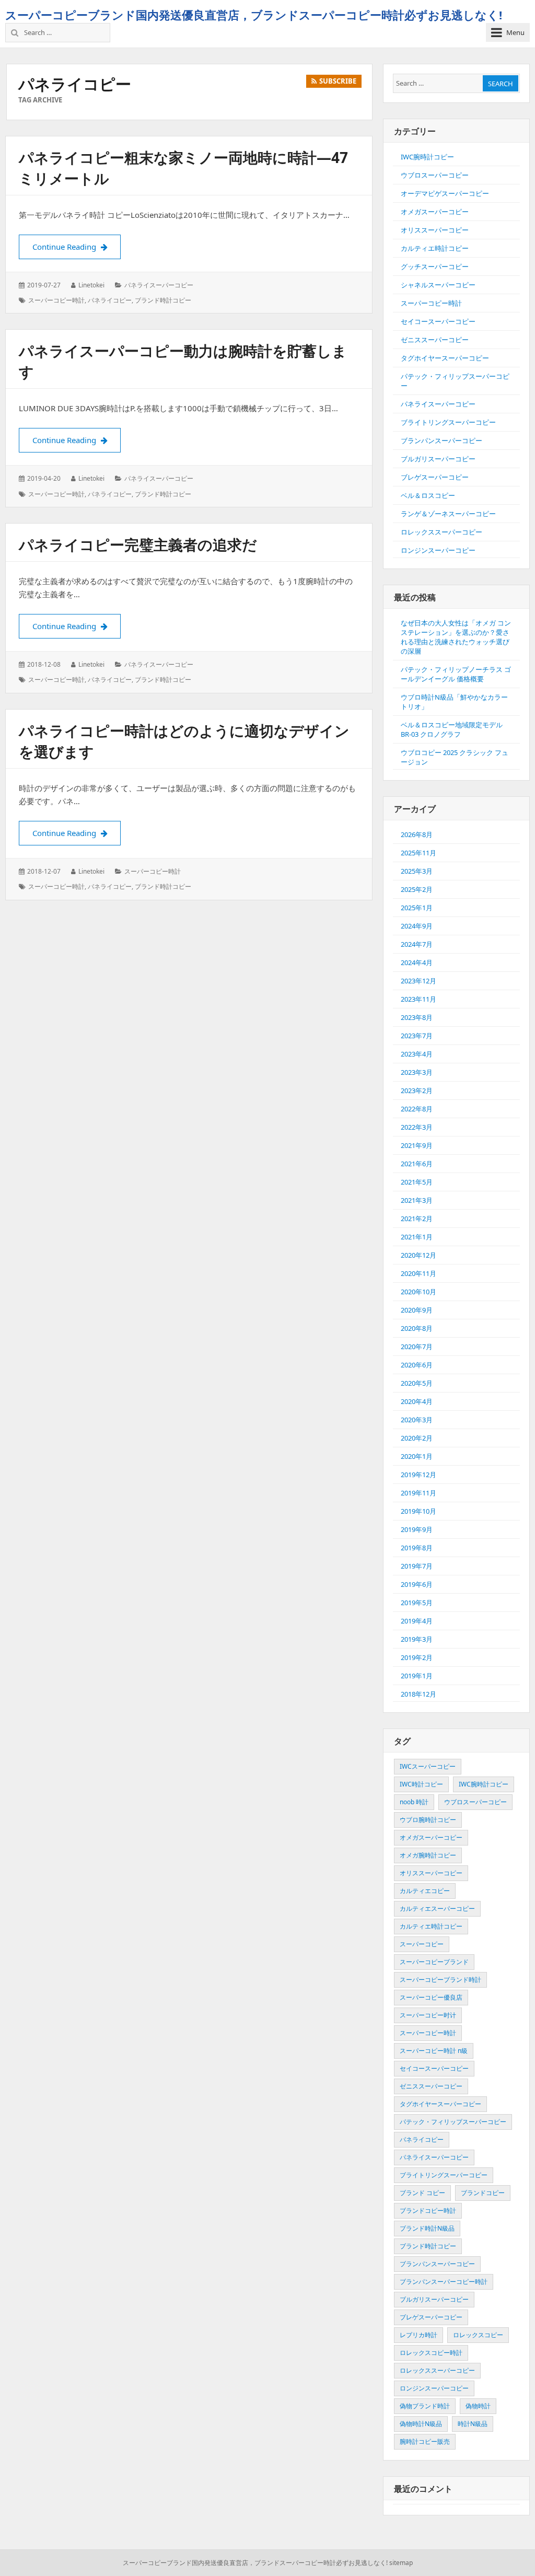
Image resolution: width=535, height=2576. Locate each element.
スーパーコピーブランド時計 (440, 1980)
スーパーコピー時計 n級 (434, 2051)
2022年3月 (417, 1127)
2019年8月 (417, 1548)
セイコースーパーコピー (438, 321)
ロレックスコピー (478, 2335)
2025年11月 (418, 853)
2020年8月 (417, 1328)
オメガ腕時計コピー (428, 1855)
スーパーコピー (422, 1944)
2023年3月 (417, 1072)
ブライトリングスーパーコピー (448, 422)
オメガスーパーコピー (435, 212)
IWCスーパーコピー (428, 1766)
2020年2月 (417, 1438)
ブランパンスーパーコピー (441, 440)
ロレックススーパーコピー (441, 532)
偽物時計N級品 (421, 2424)
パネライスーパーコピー (159, 285)
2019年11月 (418, 1493)
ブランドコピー (483, 2193)
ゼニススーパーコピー (435, 340)
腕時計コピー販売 (425, 2441)
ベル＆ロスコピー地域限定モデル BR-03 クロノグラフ (452, 729)
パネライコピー (110, 300)
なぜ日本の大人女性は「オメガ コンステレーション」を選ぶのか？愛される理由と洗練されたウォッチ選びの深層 (456, 637)
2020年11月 (418, 1273)
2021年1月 (417, 1237)
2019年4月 (417, 1621)
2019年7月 (417, 1566)
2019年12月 (418, 1475)
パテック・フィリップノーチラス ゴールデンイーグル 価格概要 (456, 674)
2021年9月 (417, 1145)
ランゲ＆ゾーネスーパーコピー (448, 514)
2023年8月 (417, 1017)
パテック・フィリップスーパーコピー (453, 2122)
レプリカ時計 (418, 2335)
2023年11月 (418, 999)
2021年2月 (417, 1219)
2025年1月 (417, 908)
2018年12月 (418, 1694)
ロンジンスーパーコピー (438, 550)
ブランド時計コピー (163, 300)
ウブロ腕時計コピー (428, 1820)
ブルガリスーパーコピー (438, 459)
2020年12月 (418, 1255)
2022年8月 (417, 1109)
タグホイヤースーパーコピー (445, 358)
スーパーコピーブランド (434, 1962)
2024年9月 (417, 926)
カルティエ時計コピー (435, 248)
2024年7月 (417, 944)
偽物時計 (478, 2406)
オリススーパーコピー (435, 230)
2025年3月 (417, 871)
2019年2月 (417, 1657)
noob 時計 (414, 1802)
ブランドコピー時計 (428, 2211)
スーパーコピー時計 (56, 300)
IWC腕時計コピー (427, 157)
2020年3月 (417, 1420)
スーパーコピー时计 (428, 2015)
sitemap (401, 2563)
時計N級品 (473, 2424)
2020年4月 (417, 1401)
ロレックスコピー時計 (431, 2353)
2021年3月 (417, 1200)
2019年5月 (417, 1603)
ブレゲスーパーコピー (435, 477)
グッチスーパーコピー (435, 266)
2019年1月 (417, 1676)
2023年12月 (418, 981)
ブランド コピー (422, 2193)
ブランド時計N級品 (427, 2228)
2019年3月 (417, 1639)
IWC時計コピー (421, 1784)
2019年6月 (417, 1584)
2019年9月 (417, 1529)
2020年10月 (418, 1292)
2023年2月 (417, 1090)
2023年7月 (417, 1036)
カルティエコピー (425, 1891)
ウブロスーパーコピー (435, 175)
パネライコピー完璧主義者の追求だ (138, 544)
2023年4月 (417, 1054)
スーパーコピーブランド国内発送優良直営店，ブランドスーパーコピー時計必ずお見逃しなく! (254, 15)
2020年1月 (417, 1456)
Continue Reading (77, 247)
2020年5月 (417, 1383)
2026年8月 (417, 834)
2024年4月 (417, 962)
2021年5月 (417, 1182)
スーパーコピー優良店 (431, 1997)
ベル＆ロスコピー (428, 495)
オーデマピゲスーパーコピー (445, 193)
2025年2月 (417, 889)
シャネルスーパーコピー (438, 285)
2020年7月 (417, 1347)
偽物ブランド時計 (425, 2406)
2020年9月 (417, 1310)
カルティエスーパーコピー (437, 1908)
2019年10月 (418, 1511)
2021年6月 (417, 1164)
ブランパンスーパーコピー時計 (444, 2282)
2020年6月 (417, 1365)
